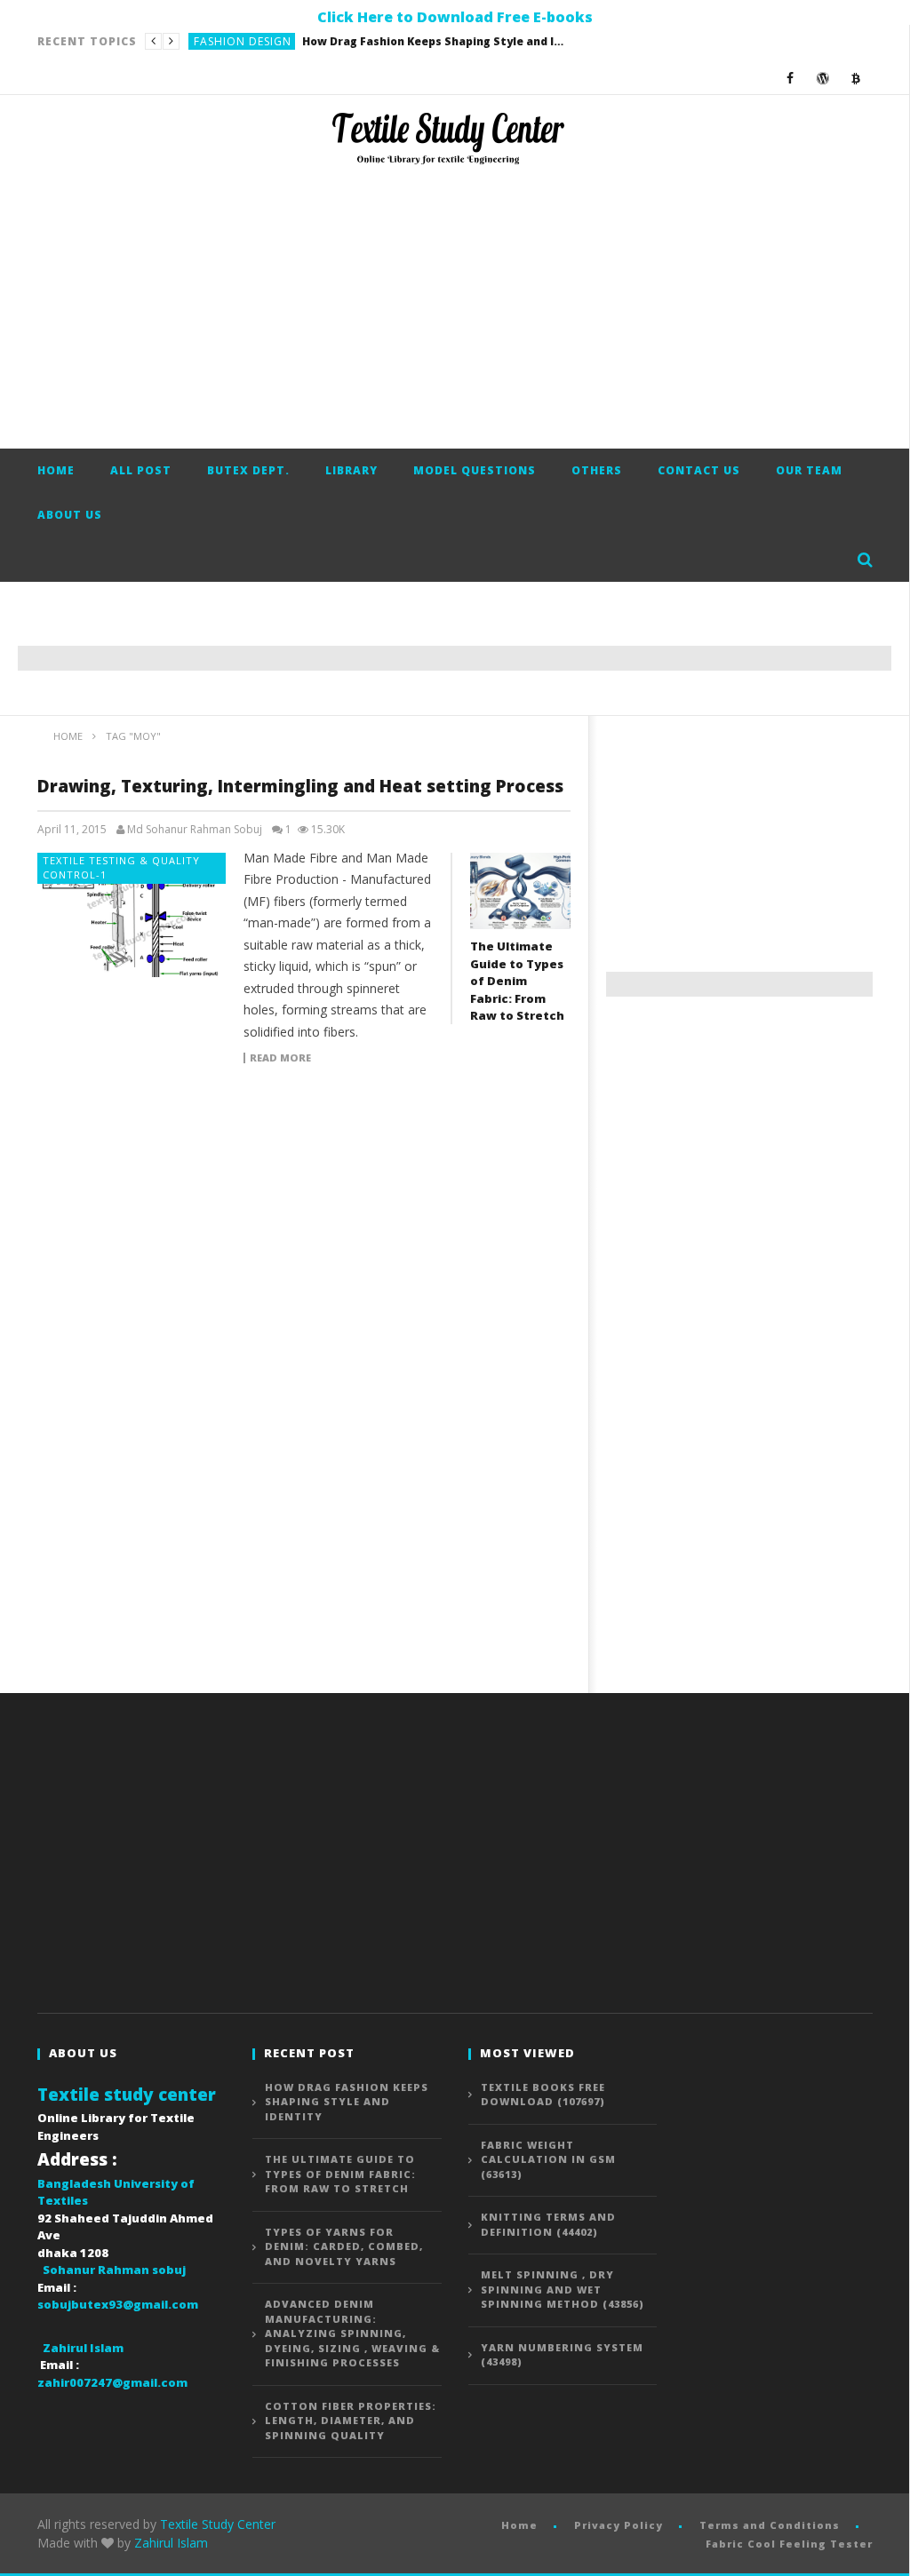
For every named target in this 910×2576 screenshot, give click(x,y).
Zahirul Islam (171, 2543)
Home (56, 470)
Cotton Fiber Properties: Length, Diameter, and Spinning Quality (351, 2421)
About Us (70, 515)
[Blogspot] (856, 78)
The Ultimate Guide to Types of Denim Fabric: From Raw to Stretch (375, 41)
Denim (212, 41)
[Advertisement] (455, 306)
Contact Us (699, 470)
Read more (280, 1058)
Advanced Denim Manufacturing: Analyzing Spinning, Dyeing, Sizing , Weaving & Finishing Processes (352, 2333)
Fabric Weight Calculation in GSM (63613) (548, 2159)
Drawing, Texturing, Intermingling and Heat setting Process (300, 786)
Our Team (809, 470)
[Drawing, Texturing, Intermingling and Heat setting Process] (132, 915)
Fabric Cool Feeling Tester (789, 2544)
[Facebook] (790, 78)
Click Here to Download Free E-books (455, 17)
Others (597, 470)
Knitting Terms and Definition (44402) (548, 2224)
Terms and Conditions (770, 2525)
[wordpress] (823, 78)
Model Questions (475, 470)
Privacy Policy (619, 2525)
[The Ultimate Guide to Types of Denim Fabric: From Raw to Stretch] (520, 891)
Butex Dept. (248, 470)
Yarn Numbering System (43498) (562, 2355)
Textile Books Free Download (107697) (543, 2095)
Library (351, 470)
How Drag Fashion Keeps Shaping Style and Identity (347, 2102)
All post (141, 470)
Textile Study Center (218, 2524)
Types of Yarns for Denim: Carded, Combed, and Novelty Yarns (344, 2246)
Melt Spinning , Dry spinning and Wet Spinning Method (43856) (563, 2289)
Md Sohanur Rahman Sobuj (195, 830)
